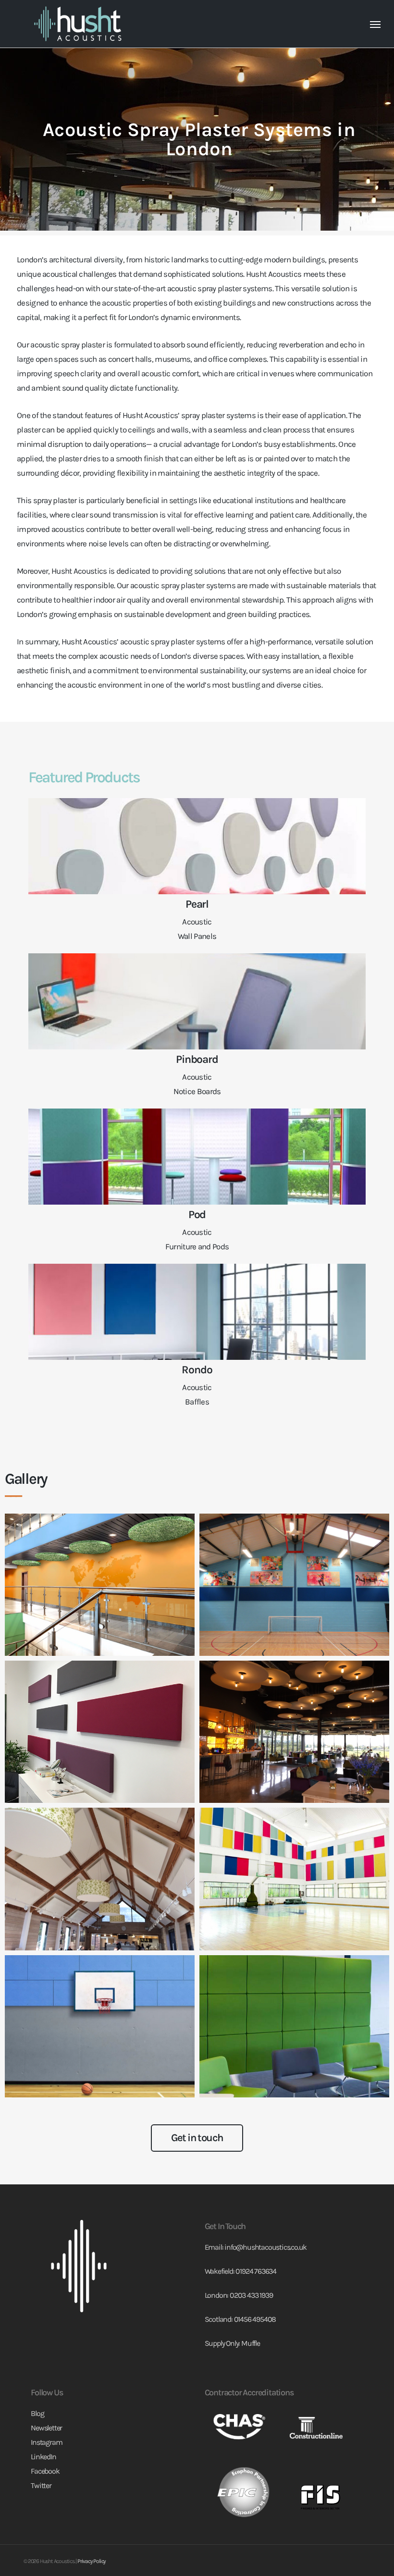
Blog (37, 2413)
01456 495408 (255, 2319)
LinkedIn (43, 2457)
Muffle (251, 2343)
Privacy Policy (92, 2561)
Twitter (41, 2485)
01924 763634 (256, 2271)
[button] (375, 24)
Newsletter (46, 2428)
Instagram (46, 2442)
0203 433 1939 (251, 2295)
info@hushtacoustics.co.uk (265, 2247)
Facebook (45, 2471)
